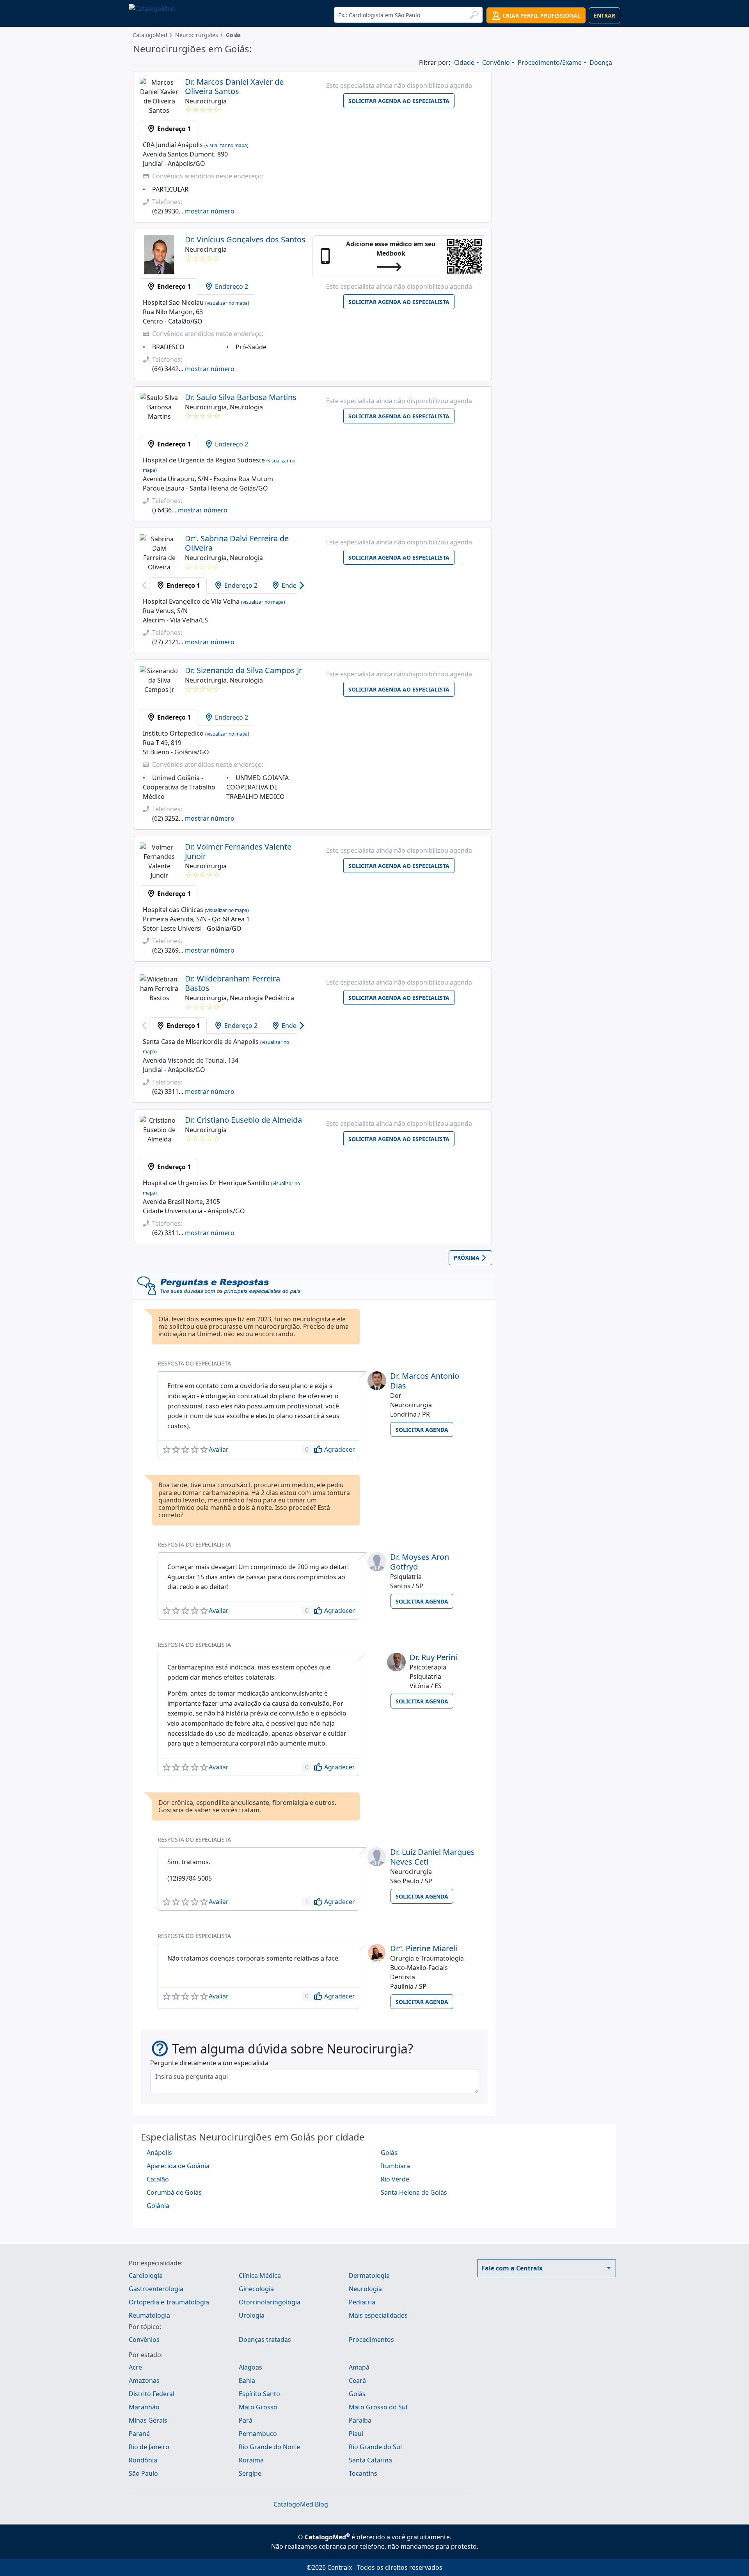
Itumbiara (395, 2166)
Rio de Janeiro (149, 2447)
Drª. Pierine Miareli (424, 1948)
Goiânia (158, 2206)
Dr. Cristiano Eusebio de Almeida (243, 1120)
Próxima (467, 1258)
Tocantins (363, 2473)
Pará (246, 2420)
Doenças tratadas (265, 2340)
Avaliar (219, 1449)
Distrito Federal (152, 2394)
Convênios (144, 2340)
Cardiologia (146, 2276)
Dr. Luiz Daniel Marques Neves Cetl (432, 1857)
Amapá (359, 2367)
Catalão (158, 2179)
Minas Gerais (148, 2420)
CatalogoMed (150, 35)
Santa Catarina (370, 2460)
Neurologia (365, 2289)
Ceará (357, 2380)
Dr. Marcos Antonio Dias (425, 1381)
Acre (135, 2367)
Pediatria (362, 2302)
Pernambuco (258, 2434)
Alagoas (250, 2367)
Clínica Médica (260, 2276)
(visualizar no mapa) (226, 145)
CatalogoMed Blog (301, 2504)
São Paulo (143, 2473)
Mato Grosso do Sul (378, 2407)
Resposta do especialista (194, 1363)
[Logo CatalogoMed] (152, 8)
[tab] (169, 129)
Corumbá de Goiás (174, 2192)
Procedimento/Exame (550, 62)
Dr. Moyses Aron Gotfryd (420, 1562)
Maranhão (144, 2407)
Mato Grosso (258, 2407)
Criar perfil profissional (541, 15)
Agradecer (340, 1449)
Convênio (496, 62)
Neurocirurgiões (197, 35)
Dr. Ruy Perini (433, 1657)
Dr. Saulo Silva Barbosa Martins (241, 397)
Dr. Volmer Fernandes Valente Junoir (238, 851)
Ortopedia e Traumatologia (169, 2302)
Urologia (252, 2315)
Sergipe (250, 2473)
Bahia (247, 2380)
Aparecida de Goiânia (178, 2166)
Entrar (604, 15)
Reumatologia (149, 2315)
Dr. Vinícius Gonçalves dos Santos (245, 239)
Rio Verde (395, 2179)
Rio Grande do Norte (269, 2447)
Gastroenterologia (156, 2289)
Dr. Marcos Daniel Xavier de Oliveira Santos (234, 86)
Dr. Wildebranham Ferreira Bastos (233, 983)
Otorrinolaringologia (270, 2302)
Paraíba (360, 2420)
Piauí (356, 2434)
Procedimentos (371, 2340)
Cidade (464, 62)
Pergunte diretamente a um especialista (209, 2063)
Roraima (251, 2460)
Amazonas (144, 2380)
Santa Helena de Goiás (414, 2192)
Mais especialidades (378, 2315)
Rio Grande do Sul (375, 2447)
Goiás (389, 2153)
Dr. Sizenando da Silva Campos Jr (243, 670)
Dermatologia (369, 2276)
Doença (601, 62)
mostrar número (210, 211)
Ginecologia (256, 2289)
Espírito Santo (259, 2394)
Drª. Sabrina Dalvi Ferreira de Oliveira (237, 543)
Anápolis (159, 2153)
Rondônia (143, 2460)
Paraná (139, 2434)
